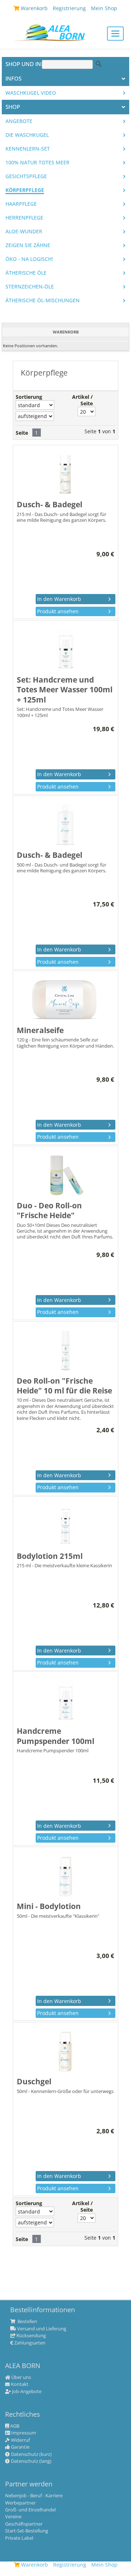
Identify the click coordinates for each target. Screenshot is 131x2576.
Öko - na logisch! (29, 259)
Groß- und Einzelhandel (30, 2510)
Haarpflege (21, 204)
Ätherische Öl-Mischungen (43, 300)
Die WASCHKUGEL (27, 135)
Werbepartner (20, 2503)
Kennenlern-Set (28, 149)
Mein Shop (104, 2565)
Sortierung (29, 397)
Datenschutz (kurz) (31, 2454)
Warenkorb (34, 2565)
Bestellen (27, 2322)
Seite (22, 433)
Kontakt (19, 2384)
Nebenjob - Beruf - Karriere (34, 2496)
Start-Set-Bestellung (27, 2531)
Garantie (20, 2447)
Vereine (13, 2517)
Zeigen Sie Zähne (28, 245)
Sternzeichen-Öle (30, 287)
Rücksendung (31, 2336)
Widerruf (20, 2440)
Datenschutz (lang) (31, 2461)
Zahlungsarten (29, 2343)
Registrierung (70, 2565)
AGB (14, 2426)
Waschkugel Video (31, 93)
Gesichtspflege (26, 176)
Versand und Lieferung (41, 2329)
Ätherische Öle (26, 273)
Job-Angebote (26, 2392)
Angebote (19, 121)
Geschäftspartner (24, 2524)
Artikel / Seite (82, 400)
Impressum (23, 2433)
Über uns (21, 2378)
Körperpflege (25, 190)
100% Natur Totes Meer (37, 163)
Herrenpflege (24, 218)
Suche (99, 64)
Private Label (19, 2538)
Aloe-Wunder (24, 232)
